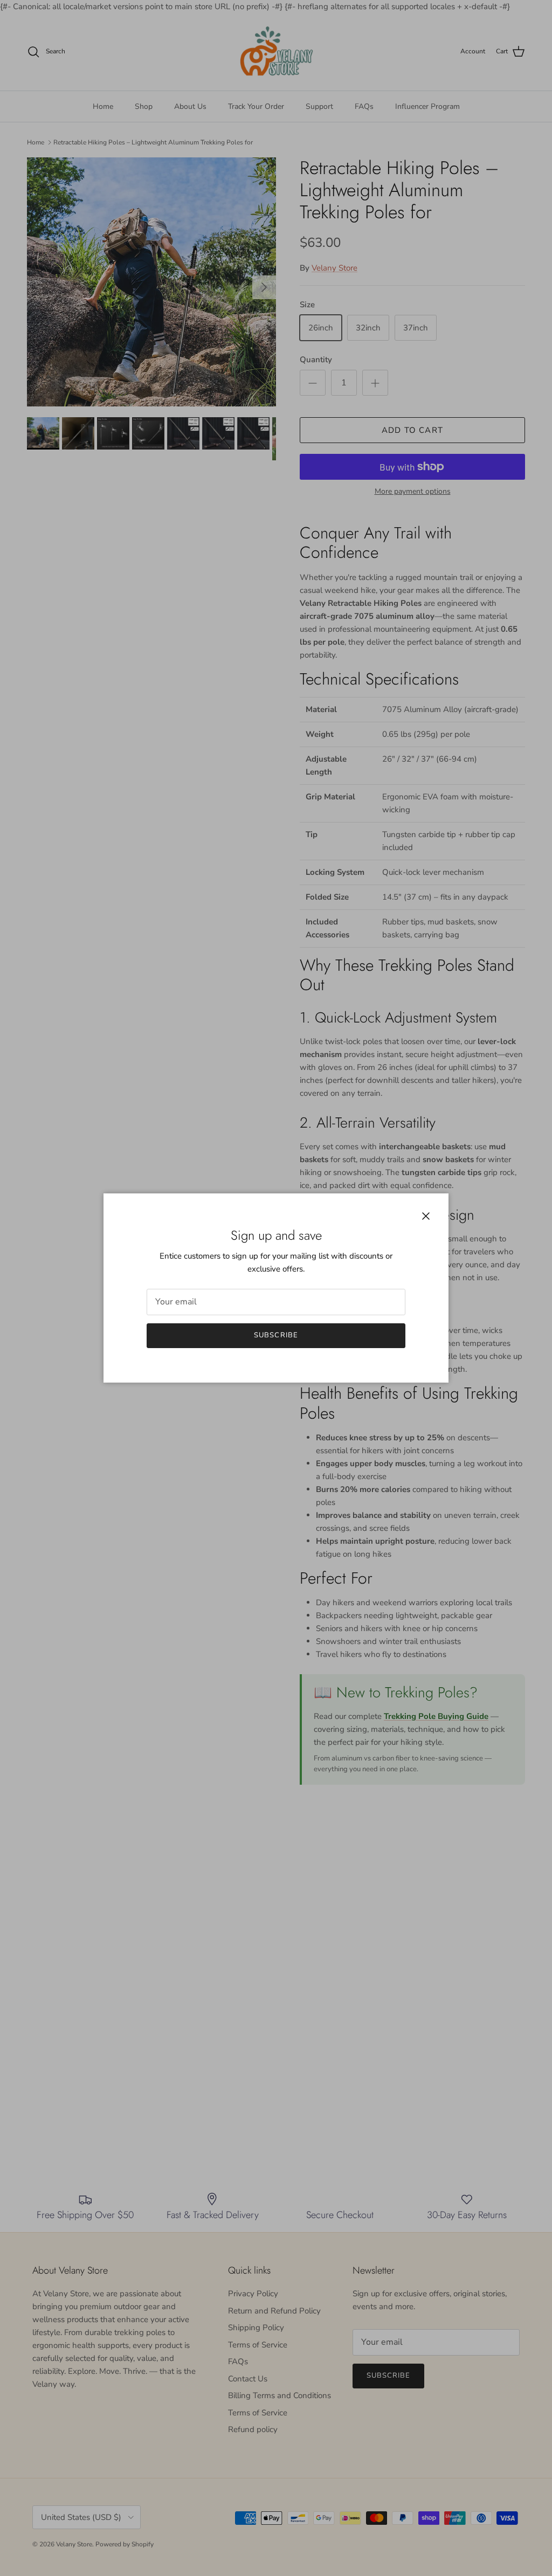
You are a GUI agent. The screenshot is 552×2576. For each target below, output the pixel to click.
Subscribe (276, 1335)
